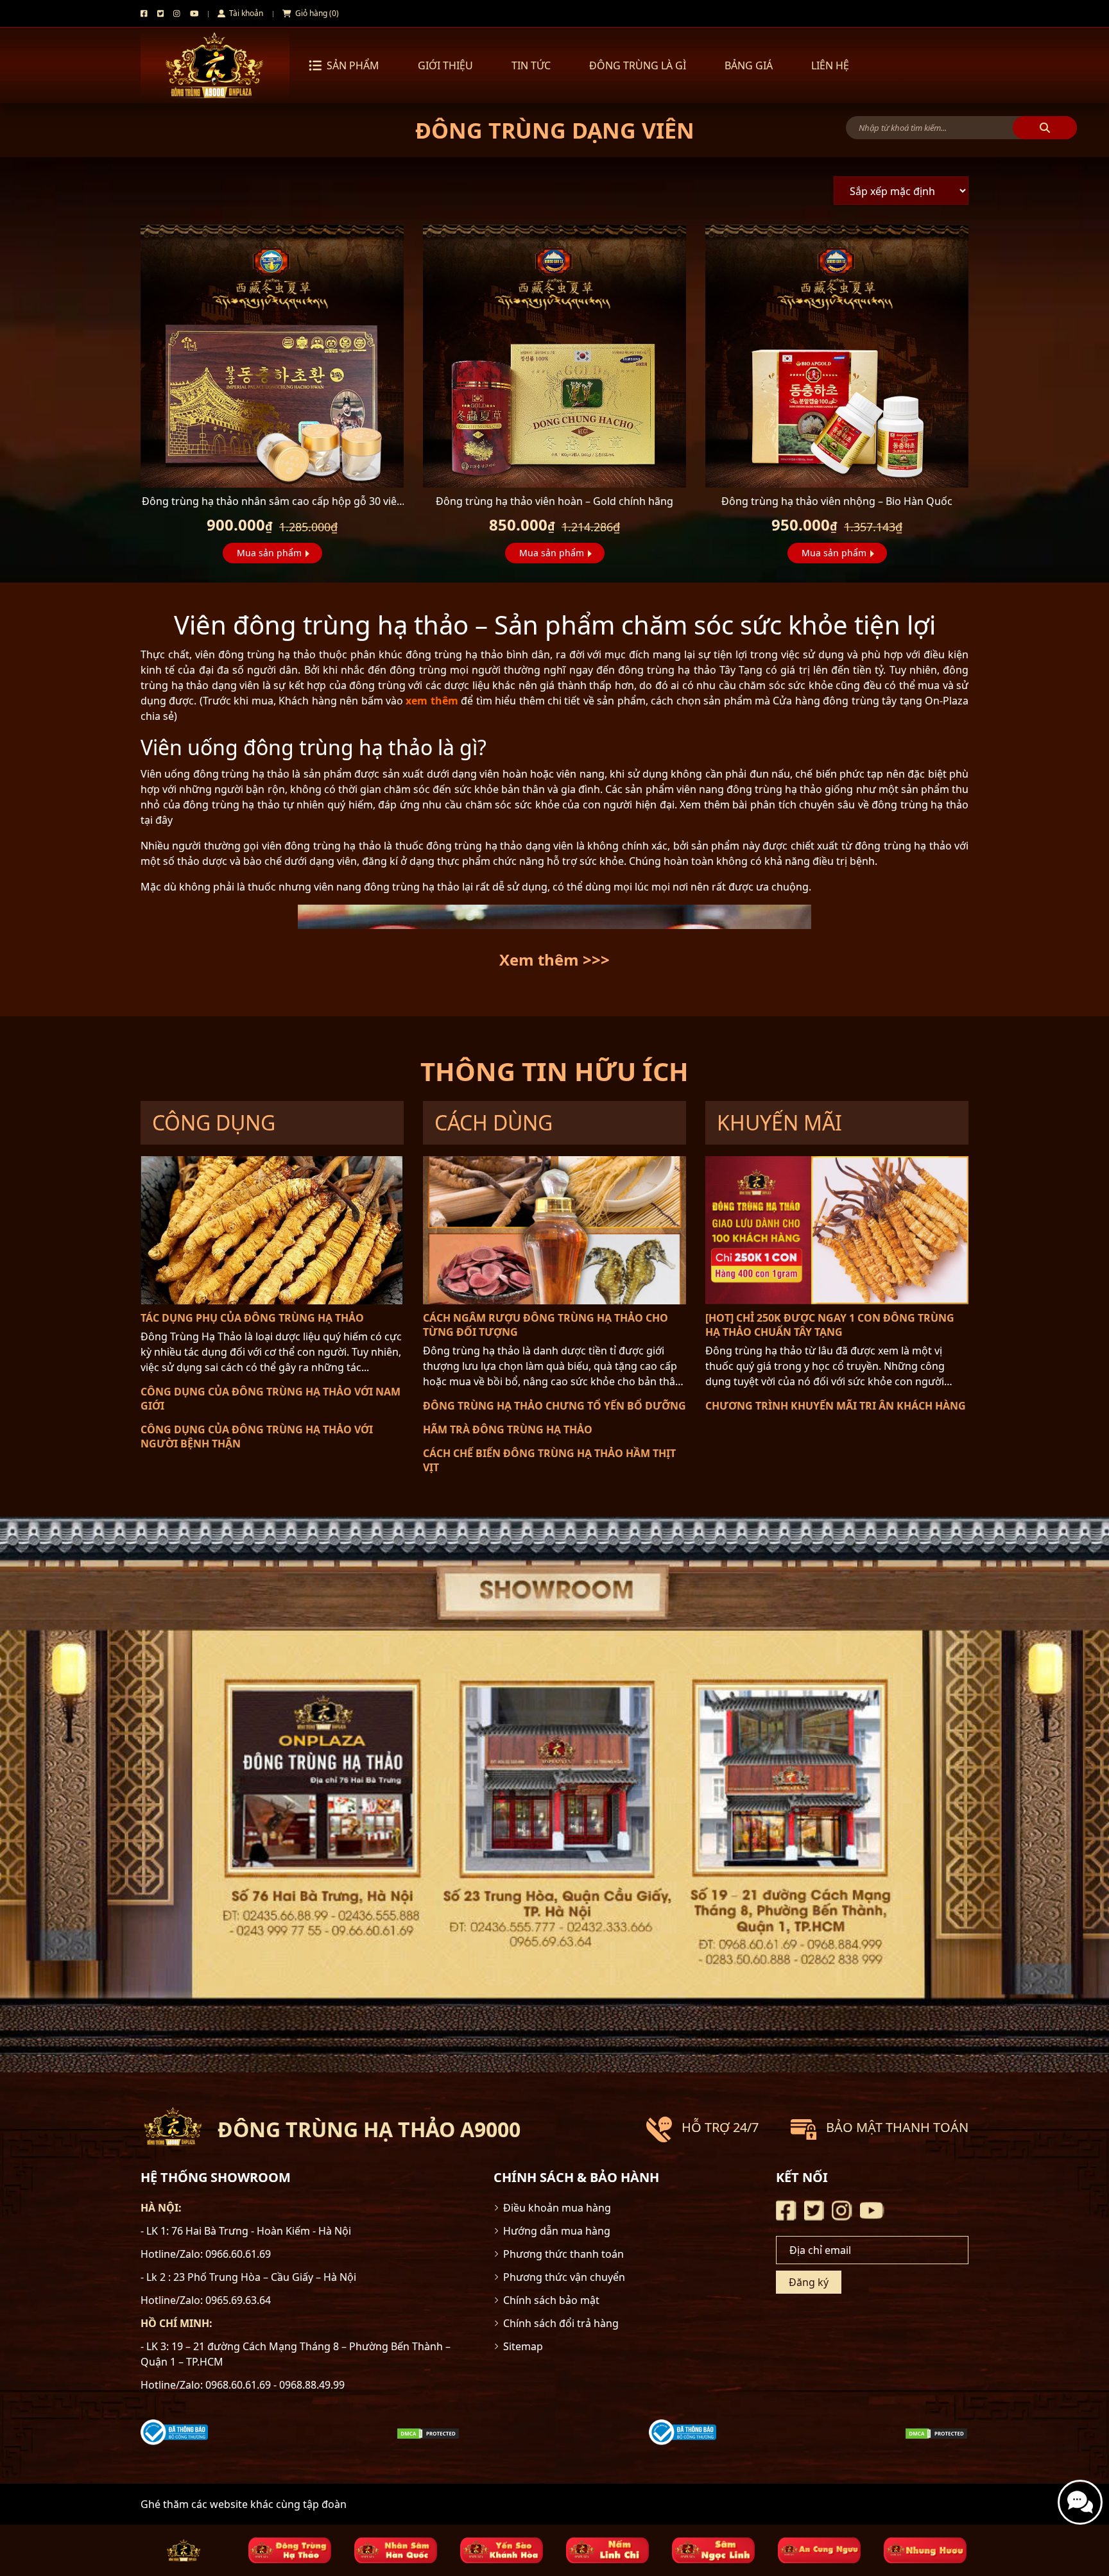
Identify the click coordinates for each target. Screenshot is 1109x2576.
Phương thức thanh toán (563, 2254)
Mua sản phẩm (269, 553)
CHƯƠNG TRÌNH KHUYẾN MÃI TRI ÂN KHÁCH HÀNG (836, 1406)
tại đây (157, 820)
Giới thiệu (445, 65)
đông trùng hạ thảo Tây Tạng (690, 670)
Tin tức (531, 65)
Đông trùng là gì (638, 65)
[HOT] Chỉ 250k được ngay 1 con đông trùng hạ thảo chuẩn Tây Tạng (830, 1325)
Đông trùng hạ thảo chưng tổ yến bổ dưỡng (554, 1406)
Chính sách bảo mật (551, 2300)
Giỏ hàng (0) (316, 13)
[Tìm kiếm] (1045, 128)
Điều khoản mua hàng (557, 2208)
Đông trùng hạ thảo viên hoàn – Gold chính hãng (554, 501)
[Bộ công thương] (174, 2432)
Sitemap (523, 2346)
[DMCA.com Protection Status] (428, 2432)
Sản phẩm (353, 65)
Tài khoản (245, 13)
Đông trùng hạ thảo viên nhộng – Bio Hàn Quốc (837, 501)
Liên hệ (830, 65)
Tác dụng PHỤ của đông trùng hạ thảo (252, 1318)
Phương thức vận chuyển (564, 2277)
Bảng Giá (749, 65)
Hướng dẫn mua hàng (557, 2231)
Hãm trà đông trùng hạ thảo (508, 1429)
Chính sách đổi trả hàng (561, 2323)
